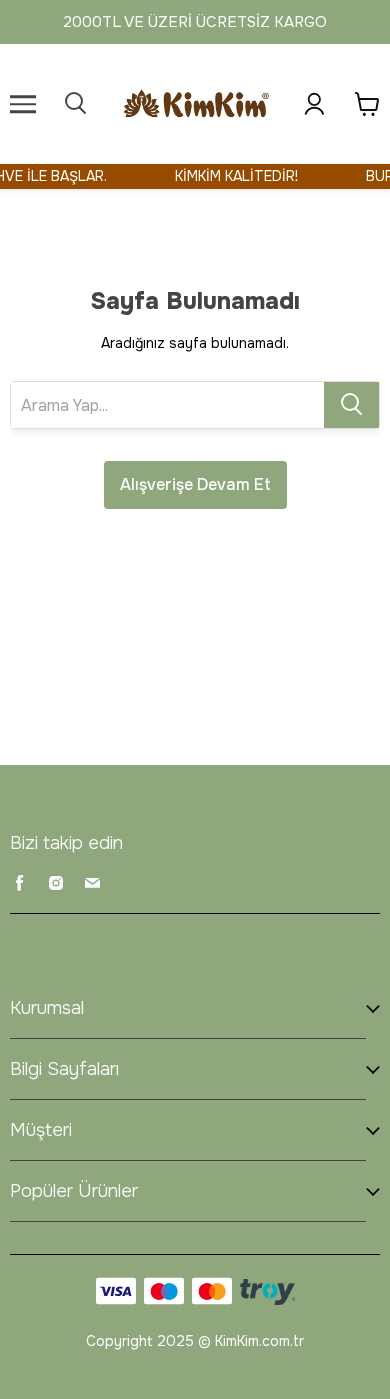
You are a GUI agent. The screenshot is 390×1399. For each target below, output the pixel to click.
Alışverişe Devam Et (195, 484)
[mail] (92, 883)
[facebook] (20, 883)
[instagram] (56, 883)
